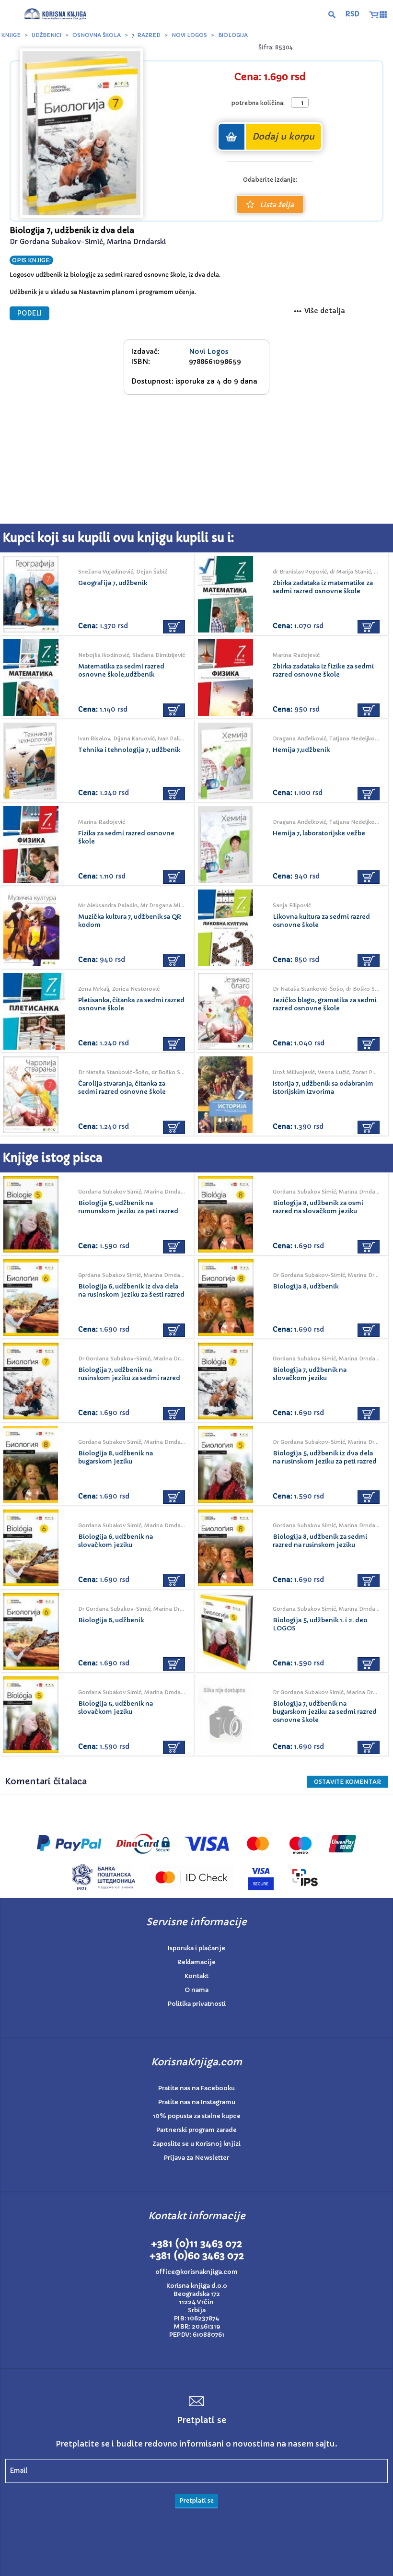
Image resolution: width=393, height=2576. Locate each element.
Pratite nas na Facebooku (196, 2088)
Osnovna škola (97, 35)
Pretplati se (196, 2500)
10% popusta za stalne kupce (197, 2116)
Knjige (11, 35)
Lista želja (277, 205)
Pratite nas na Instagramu (197, 2102)
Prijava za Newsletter (196, 2158)
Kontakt (196, 1976)
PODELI (29, 313)
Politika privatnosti (197, 2004)
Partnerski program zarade (196, 2130)
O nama (196, 1990)
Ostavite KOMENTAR (347, 1782)
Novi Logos (189, 35)
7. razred (146, 35)
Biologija (233, 35)
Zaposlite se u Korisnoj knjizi (196, 2144)
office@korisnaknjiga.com (196, 2272)
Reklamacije (196, 1962)
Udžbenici (46, 35)
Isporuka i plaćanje (196, 1948)
